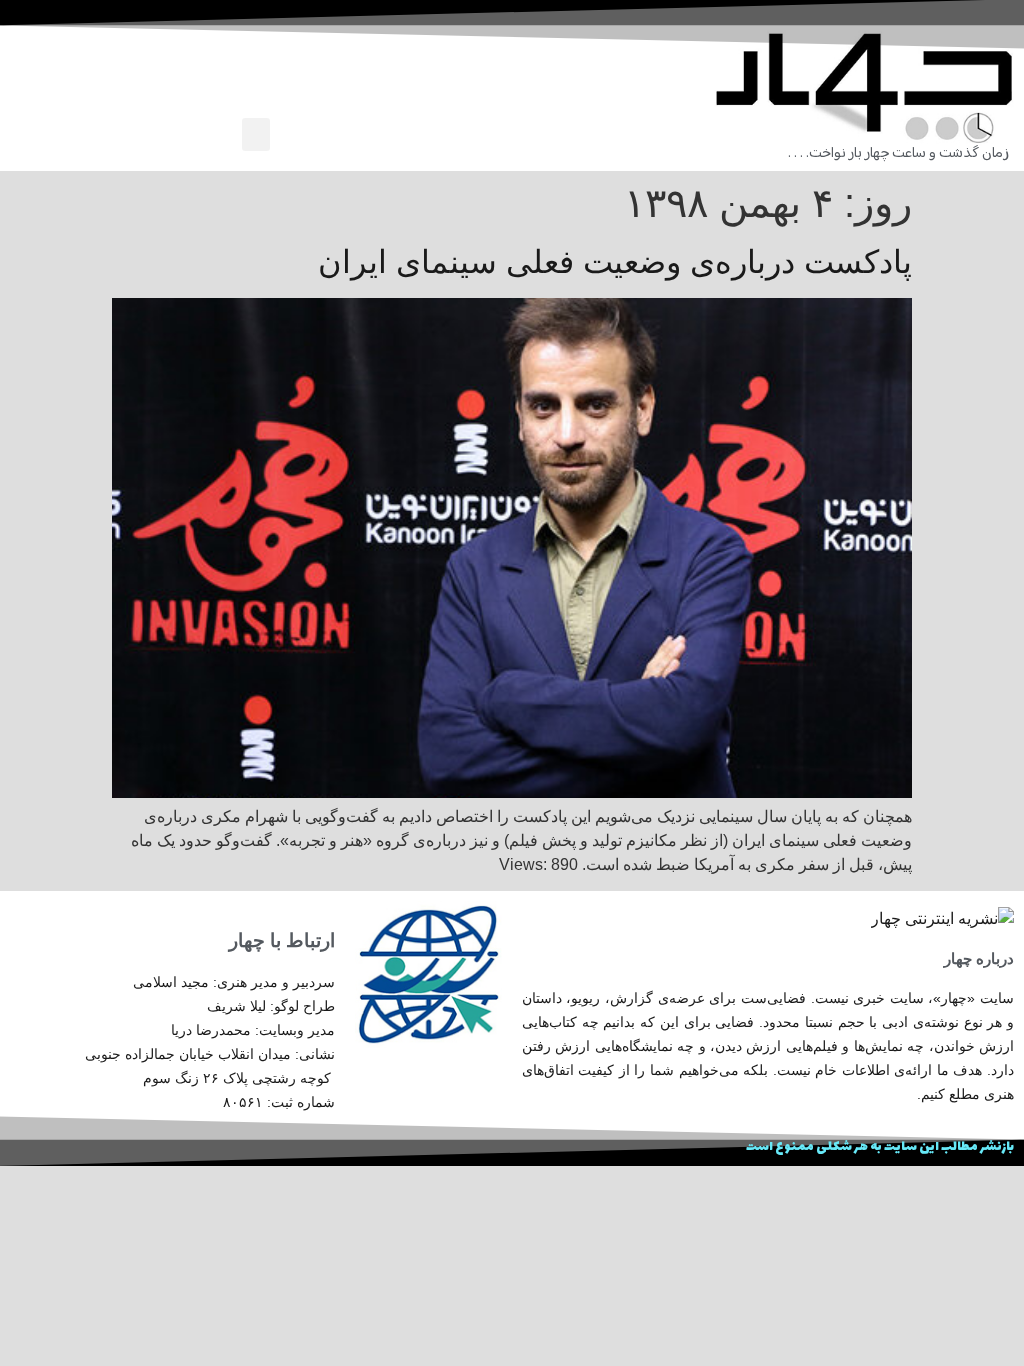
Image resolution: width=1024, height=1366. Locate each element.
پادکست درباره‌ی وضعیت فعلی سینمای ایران (615, 262)
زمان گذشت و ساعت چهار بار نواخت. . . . (898, 153)
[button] (256, 134)
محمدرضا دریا (211, 1030)
